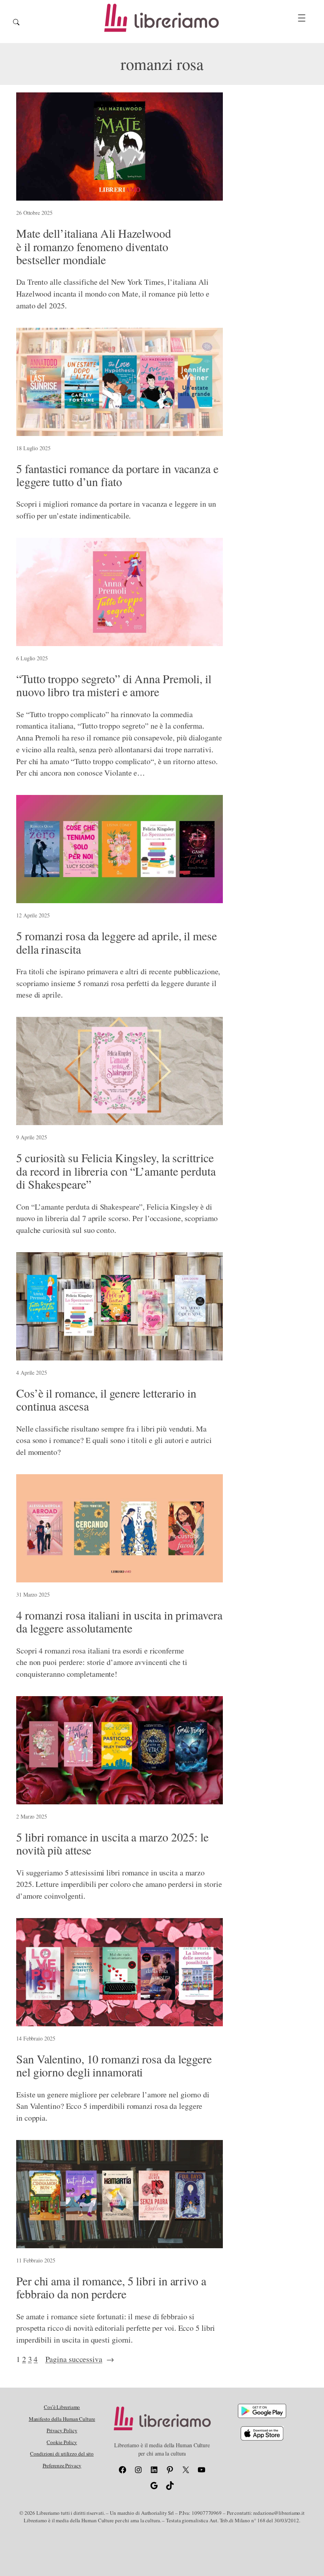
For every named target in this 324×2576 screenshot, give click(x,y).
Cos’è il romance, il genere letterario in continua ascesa (106, 1400)
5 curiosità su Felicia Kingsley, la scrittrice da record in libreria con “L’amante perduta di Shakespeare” (116, 1171)
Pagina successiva (80, 2359)
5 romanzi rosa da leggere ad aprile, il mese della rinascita (117, 942)
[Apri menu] (302, 18)
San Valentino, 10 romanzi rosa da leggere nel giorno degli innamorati (114, 2066)
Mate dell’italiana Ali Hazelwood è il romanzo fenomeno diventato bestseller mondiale (94, 247)
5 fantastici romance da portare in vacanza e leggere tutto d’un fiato (117, 475)
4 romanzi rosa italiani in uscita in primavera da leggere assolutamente (119, 1622)
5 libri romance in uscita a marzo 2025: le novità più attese (112, 1844)
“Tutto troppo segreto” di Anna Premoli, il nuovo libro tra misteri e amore (114, 685)
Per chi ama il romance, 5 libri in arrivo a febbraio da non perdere (111, 2288)
